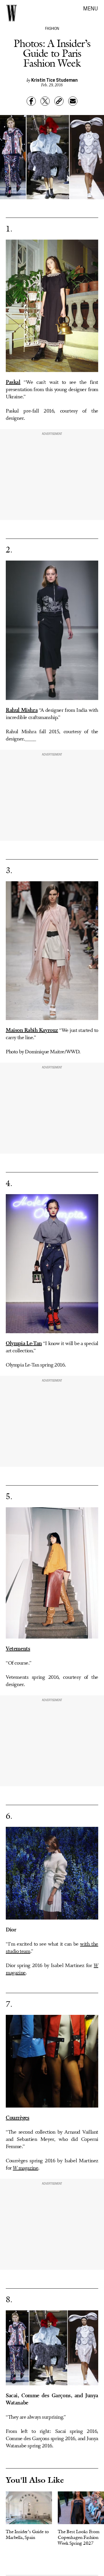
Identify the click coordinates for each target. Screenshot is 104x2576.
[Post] (45, 101)
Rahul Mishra (22, 710)
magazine (25, 2168)
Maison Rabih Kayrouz (32, 1030)
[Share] (31, 101)
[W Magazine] (12, 13)
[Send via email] (73, 101)
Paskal (13, 382)
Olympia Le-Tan (24, 1344)
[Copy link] (59, 101)
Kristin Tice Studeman (54, 80)
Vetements (18, 1649)
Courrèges (17, 2118)
